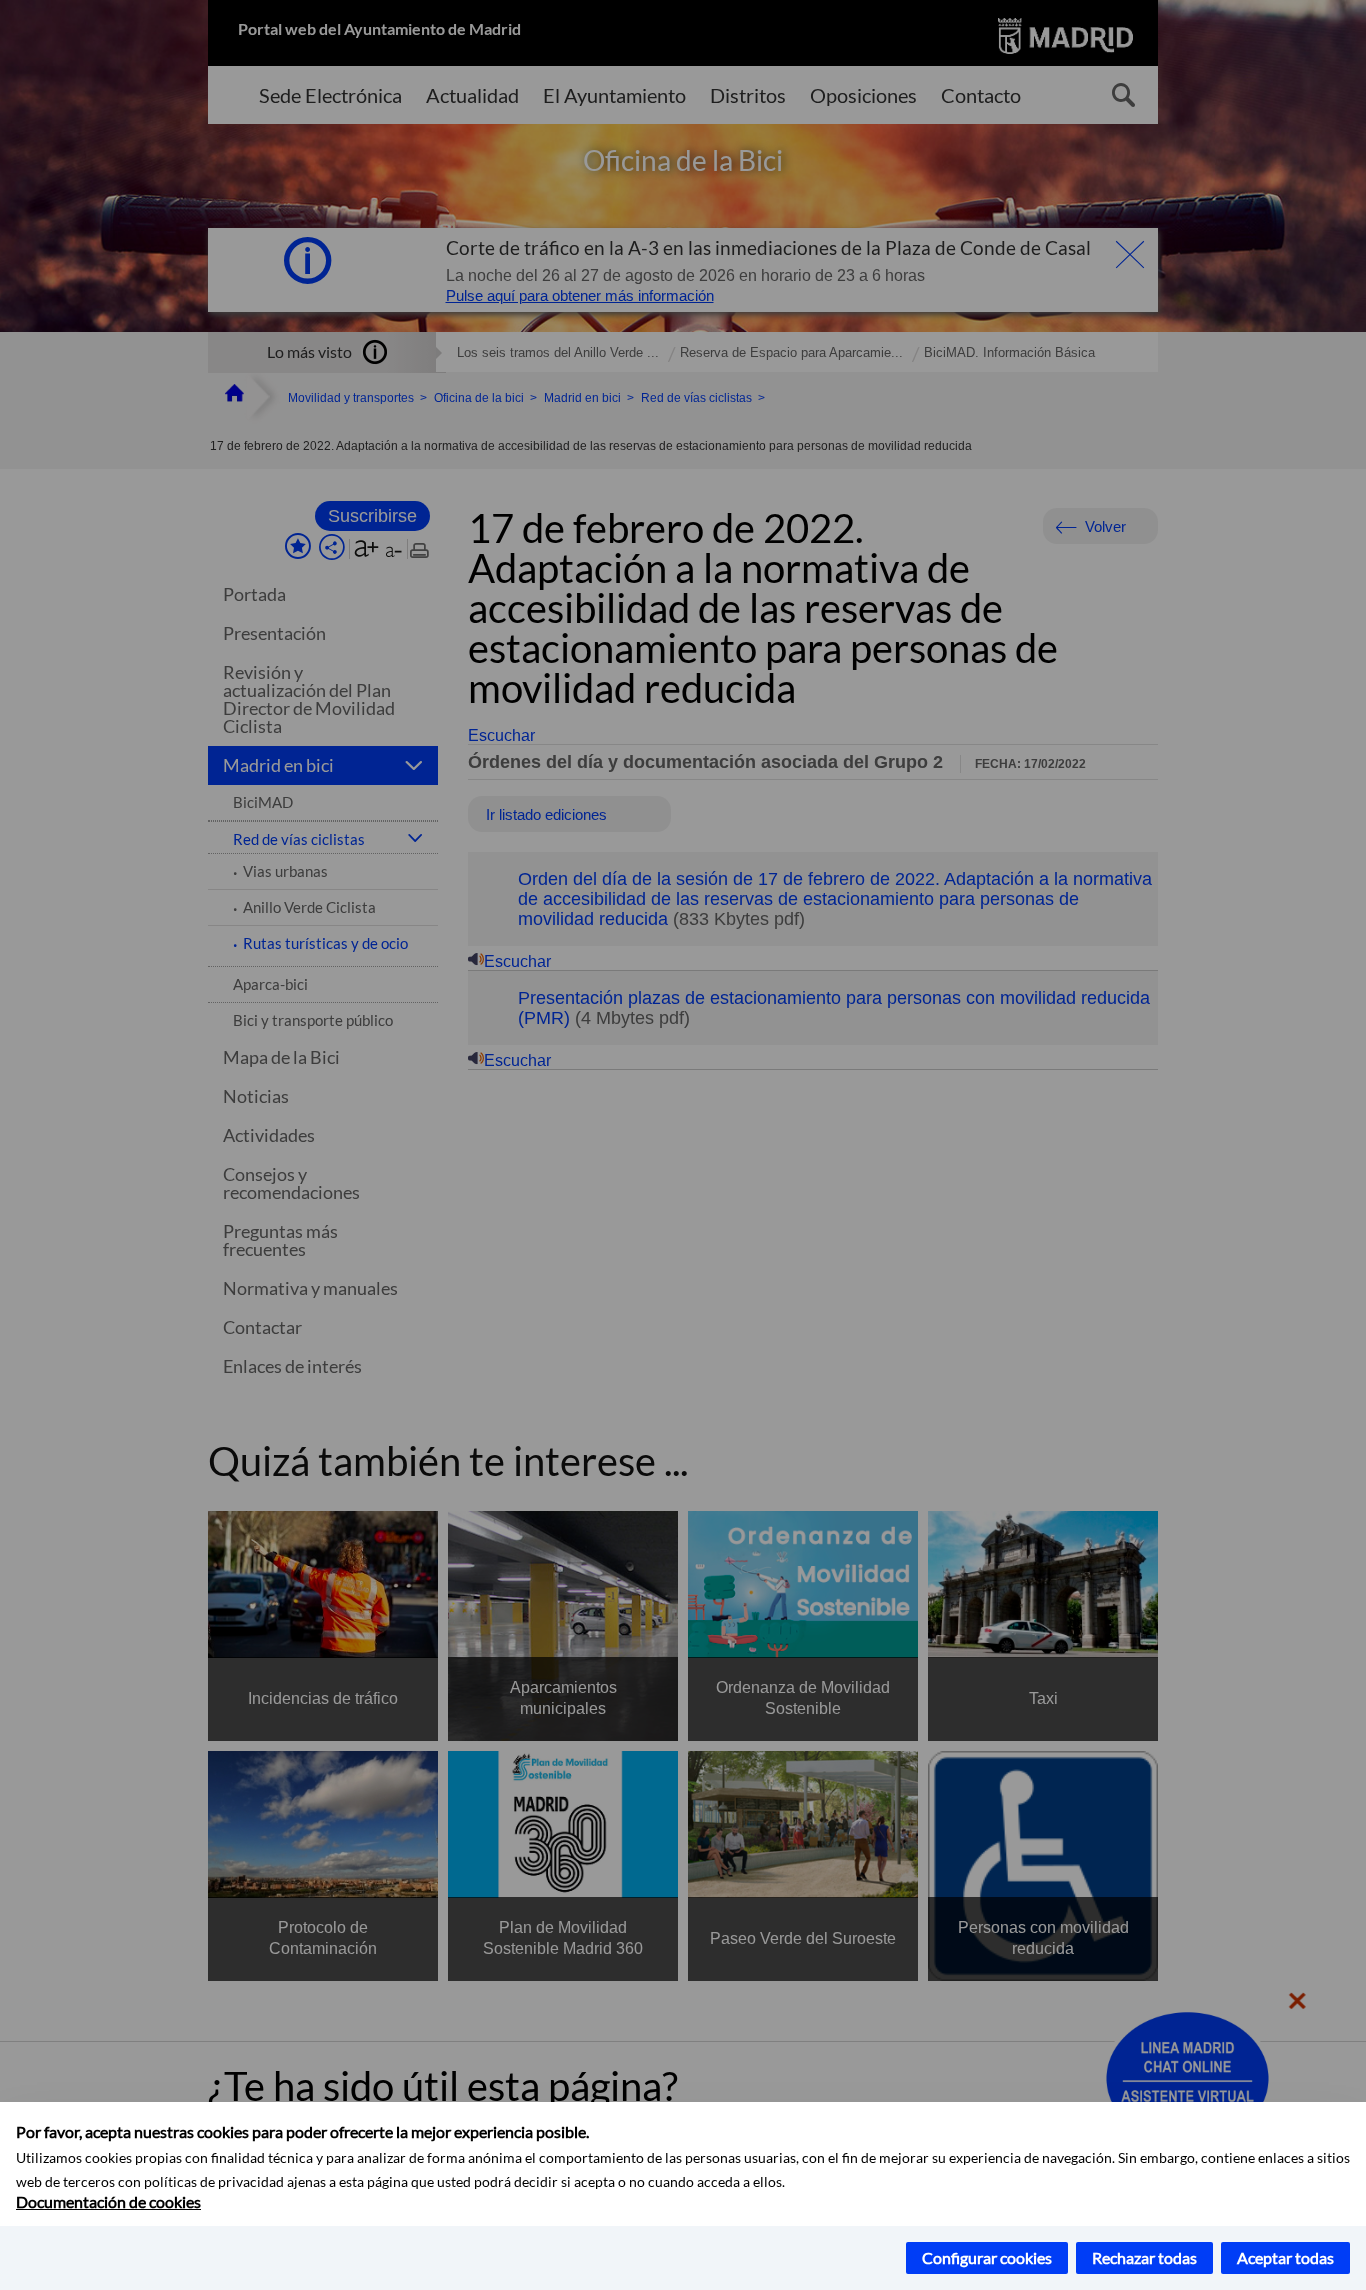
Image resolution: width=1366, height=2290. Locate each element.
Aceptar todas (1285, 2257)
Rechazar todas (1144, 2257)
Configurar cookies (987, 2257)
